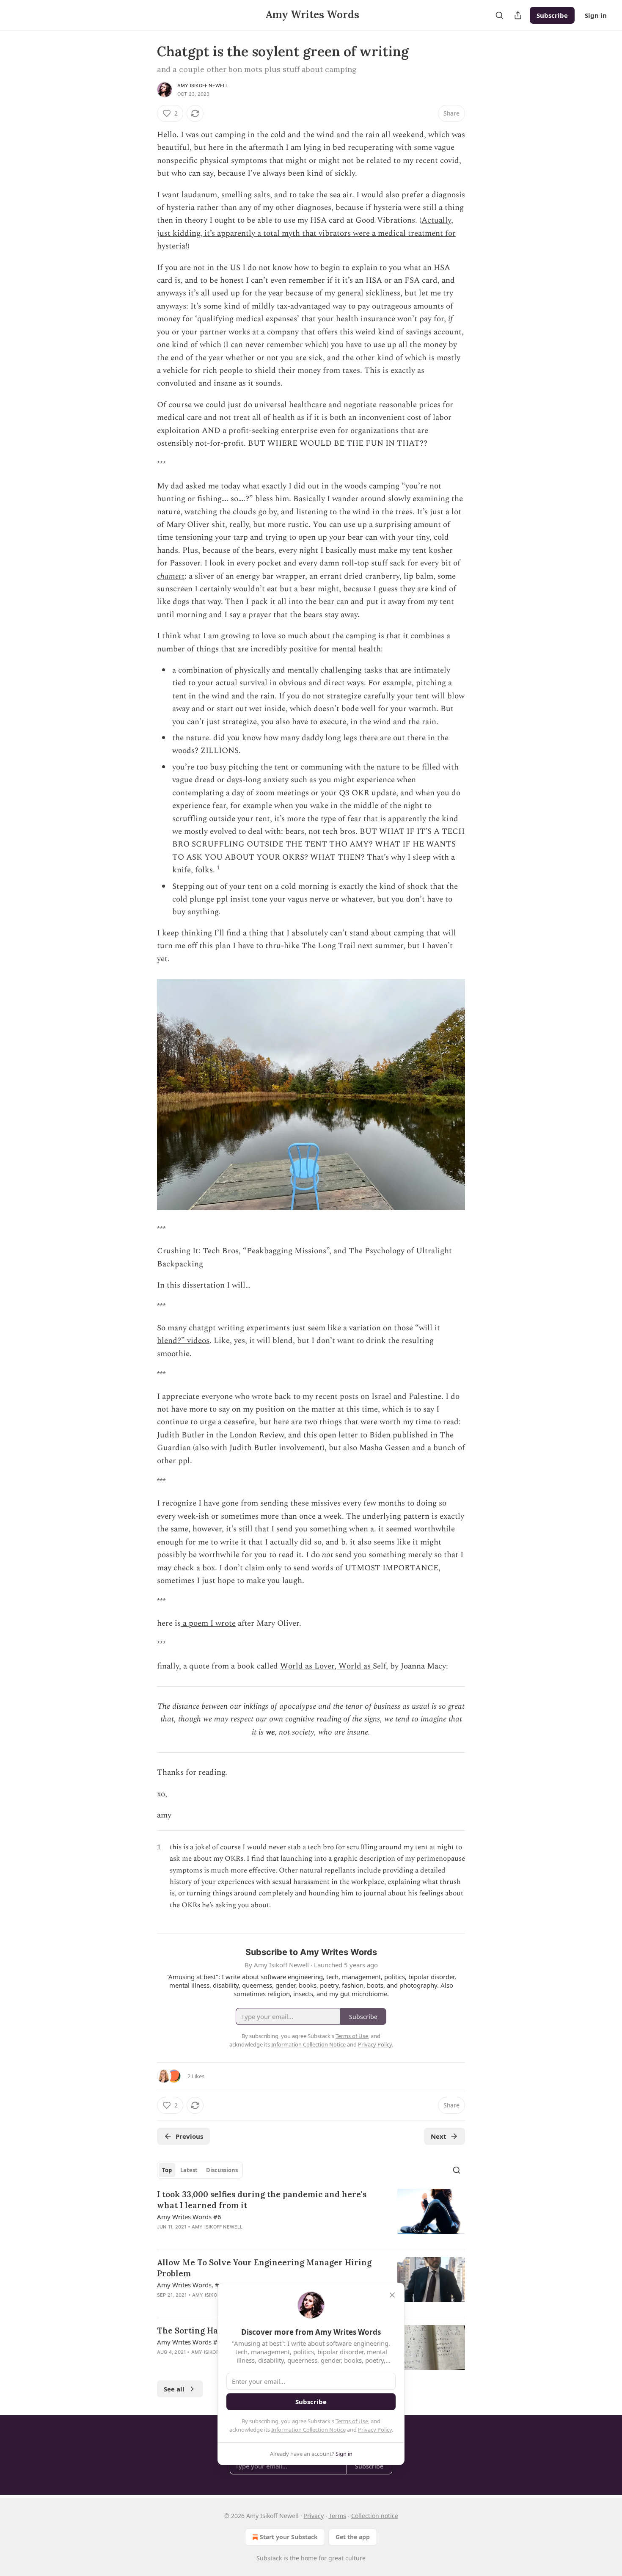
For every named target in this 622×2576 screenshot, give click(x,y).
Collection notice (375, 2516)
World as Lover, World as (326, 1666)
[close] (392, 2295)
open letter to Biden (355, 1435)
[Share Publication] (518, 15)
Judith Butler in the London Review (220, 1435)
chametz (171, 576)
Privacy (314, 2516)
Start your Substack (289, 2537)
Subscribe (552, 15)
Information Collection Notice (308, 2430)
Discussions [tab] (222, 2170)
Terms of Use (352, 2421)
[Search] (499, 15)
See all (174, 2389)
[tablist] (200, 2170)
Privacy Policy (375, 2430)
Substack (269, 2558)
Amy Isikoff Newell (203, 85)
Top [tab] (167, 2170)
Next (439, 2136)
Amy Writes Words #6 (189, 2217)
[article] (311, 2216)
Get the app (353, 2537)
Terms (337, 2516)
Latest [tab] (189, 2170)
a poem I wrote (208, 1623)
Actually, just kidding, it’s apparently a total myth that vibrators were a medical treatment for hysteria (306, 233)
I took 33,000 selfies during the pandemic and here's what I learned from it (262, 2200)
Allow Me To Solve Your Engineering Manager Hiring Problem (264, 2268)
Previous (189, 2136)
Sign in (596, 15)
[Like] (162, 2238)
